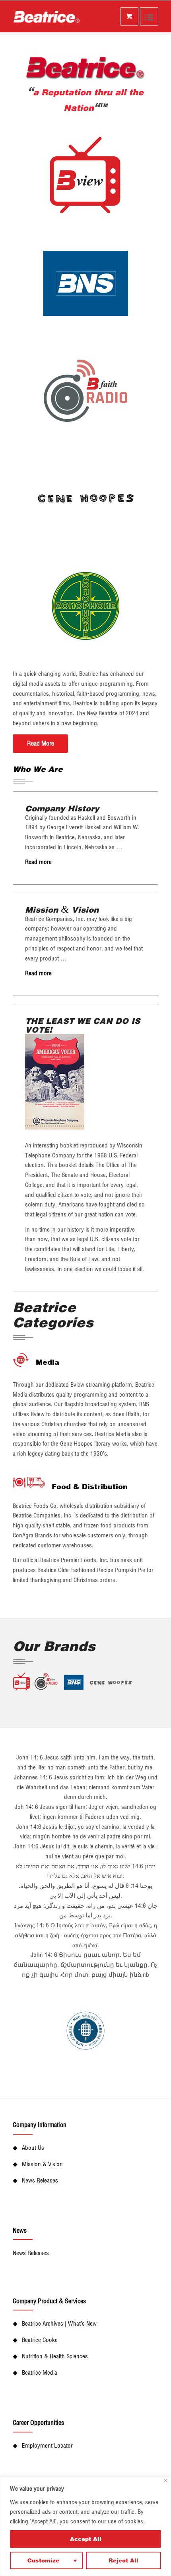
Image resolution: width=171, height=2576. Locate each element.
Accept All (86, 2539)
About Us (33, 2148)
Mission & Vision (42, 2164)
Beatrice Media (40, 2372)
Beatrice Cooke (40, 2340)
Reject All (123, 2560)
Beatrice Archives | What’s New (59, 2323)
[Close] (166, 2481)
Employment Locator (47, 2445)
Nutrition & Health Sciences (55, 2356)
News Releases (40, 2180)
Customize (43, 2560)
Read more (38, 862)
